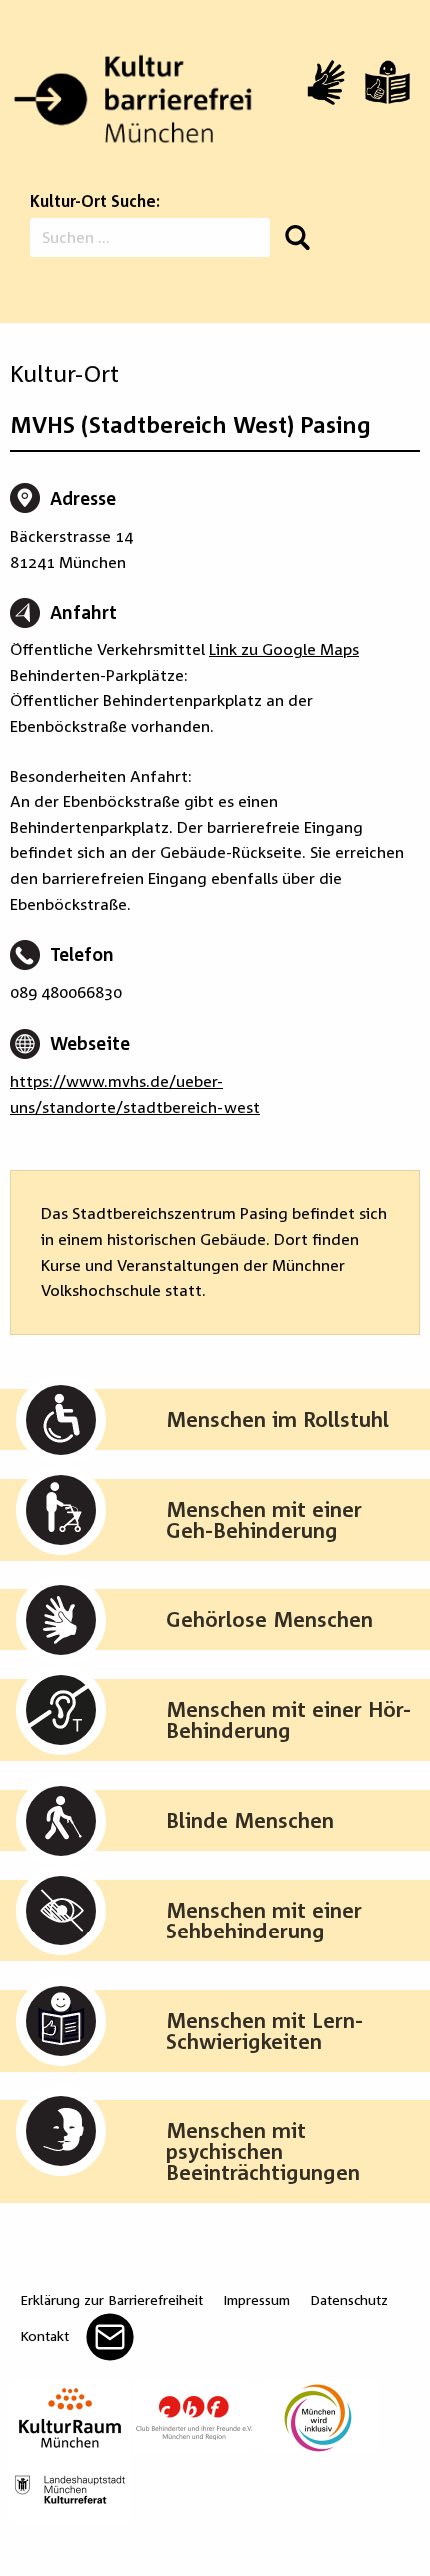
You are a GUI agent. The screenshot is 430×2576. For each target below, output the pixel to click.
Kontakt (44, 2336)
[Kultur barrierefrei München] (132, 99)
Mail (110, 2337)
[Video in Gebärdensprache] (326, 82)
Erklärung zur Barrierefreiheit (111, 2300)
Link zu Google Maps (284, 649)
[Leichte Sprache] (387, 82)
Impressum (256, 2300)
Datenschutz (349, 2300)
